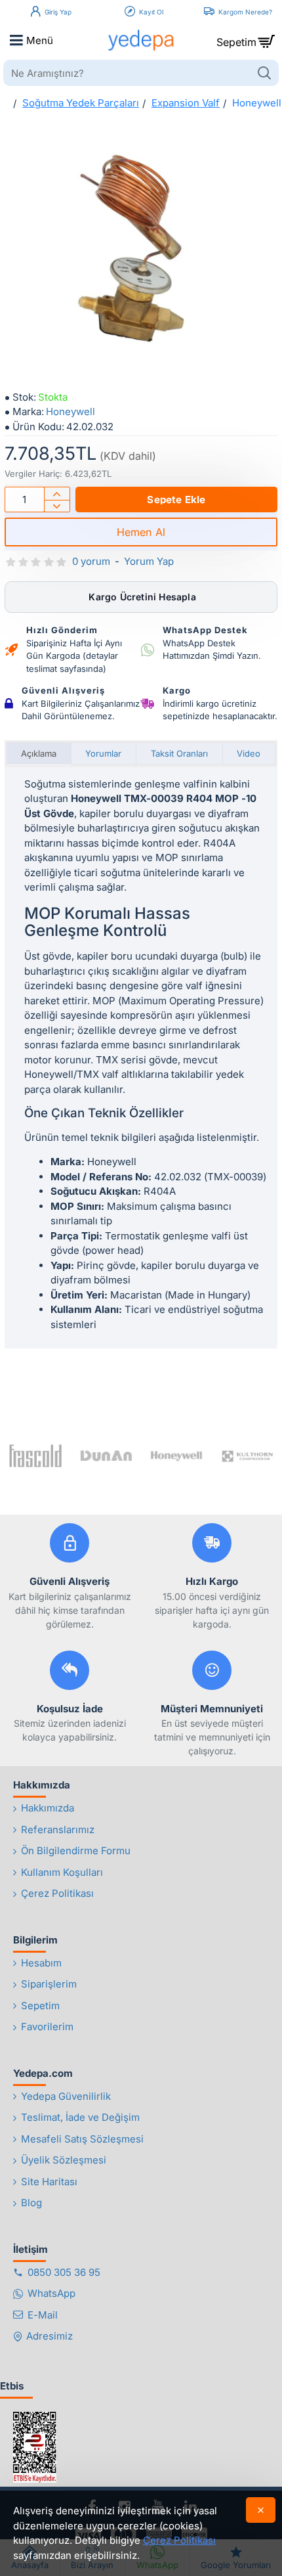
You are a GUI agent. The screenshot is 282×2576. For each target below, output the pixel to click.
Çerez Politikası (179, 2540)
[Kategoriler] (16, 40)
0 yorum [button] (91, 561)
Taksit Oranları (179, 753)
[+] (57, 494)
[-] (57, 506)
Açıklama (39, 753)
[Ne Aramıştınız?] (264, 73)
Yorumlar (103, 753)
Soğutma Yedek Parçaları (81, 103)
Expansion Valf (186, 103)
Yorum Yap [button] (149, 561)
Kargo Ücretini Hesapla (141, 597)
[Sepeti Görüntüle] (266, 40)
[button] (176, 500)
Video (249, 753)
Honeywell (70, 411)
